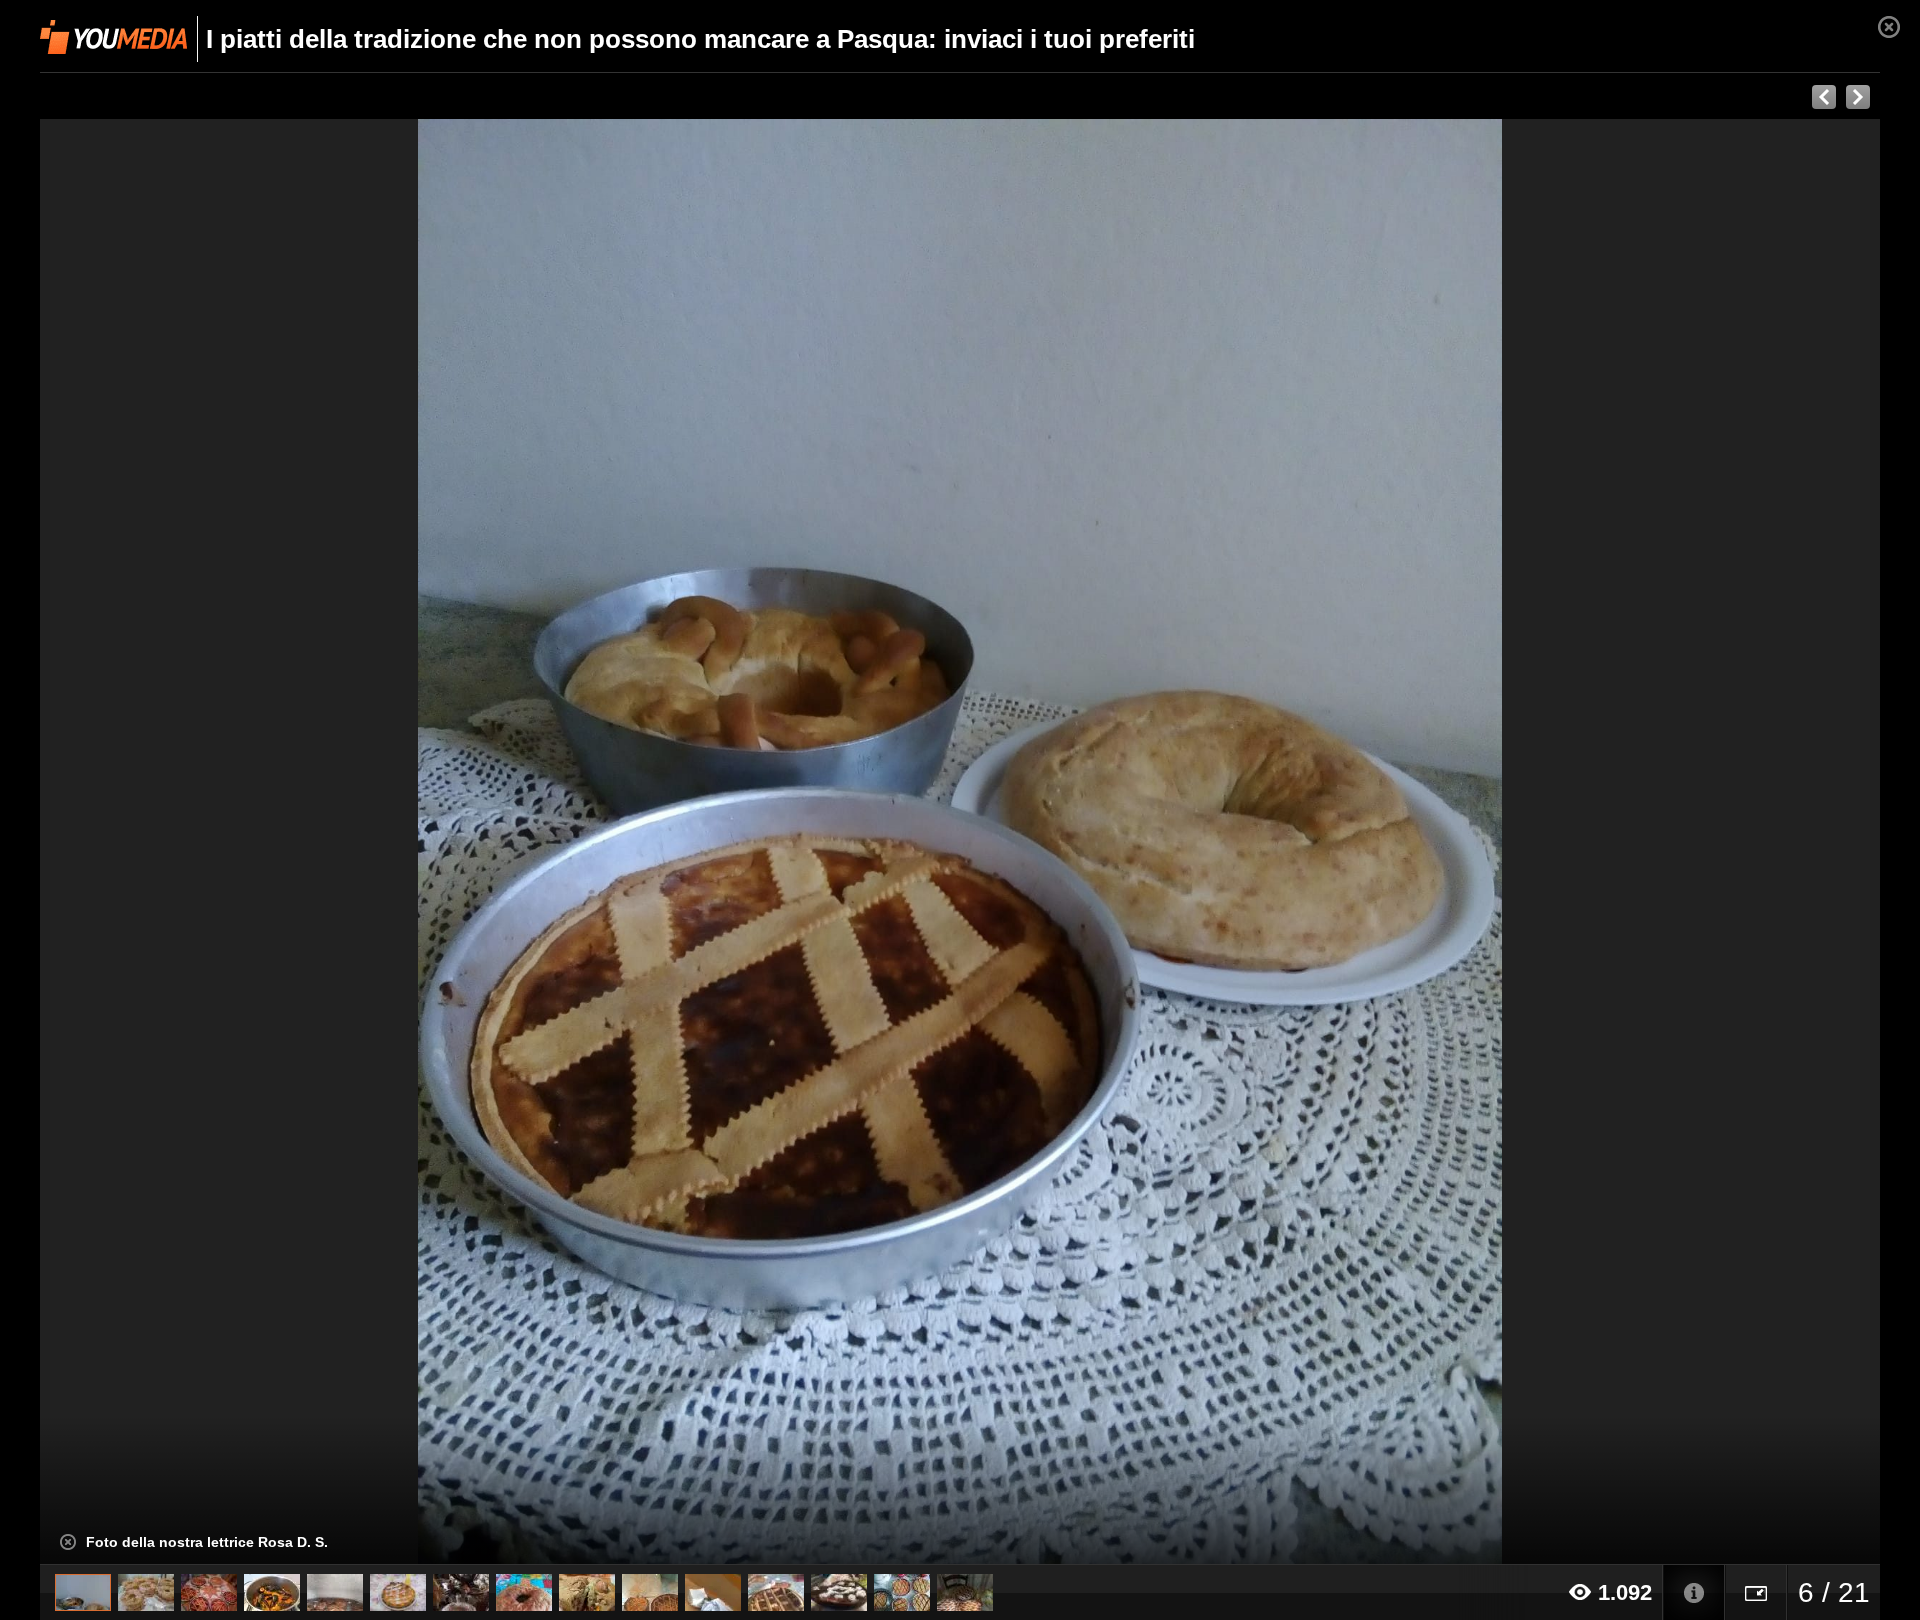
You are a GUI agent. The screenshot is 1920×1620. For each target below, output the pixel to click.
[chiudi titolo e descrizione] (68, 1542)
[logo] (113, 37)
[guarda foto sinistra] (224, 842)
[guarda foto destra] (1144, 842)
